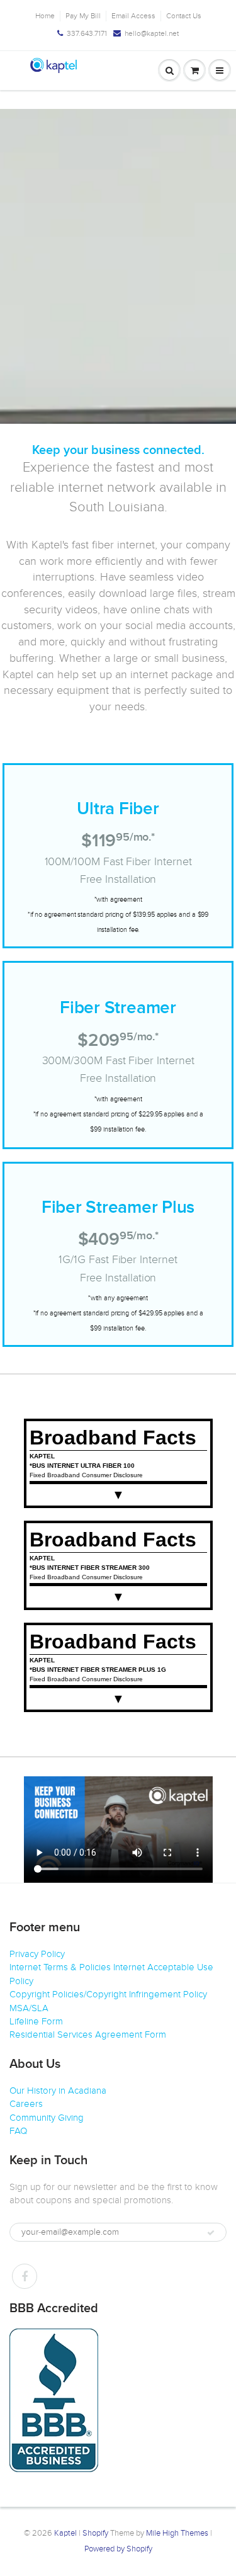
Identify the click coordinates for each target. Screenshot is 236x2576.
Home (45, 16)
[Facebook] (25, 2276)
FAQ (18, 2131)
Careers (26, 2104)
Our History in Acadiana (58, 2091)
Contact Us (184, 16)
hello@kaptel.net (152, 33)
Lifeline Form (36, 2021)
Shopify (95, 2533)
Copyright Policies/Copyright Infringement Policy (108, 1994)
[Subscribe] (211, 2233)
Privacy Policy (37, 1954)
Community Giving (47, 2118)
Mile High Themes (177, 2533)
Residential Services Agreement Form (88, 2034)
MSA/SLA (29, 2008)
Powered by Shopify (118, 2549)
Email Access (133, 16)
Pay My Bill (83, 16)
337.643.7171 (87, 33)
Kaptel (65, 2533)
